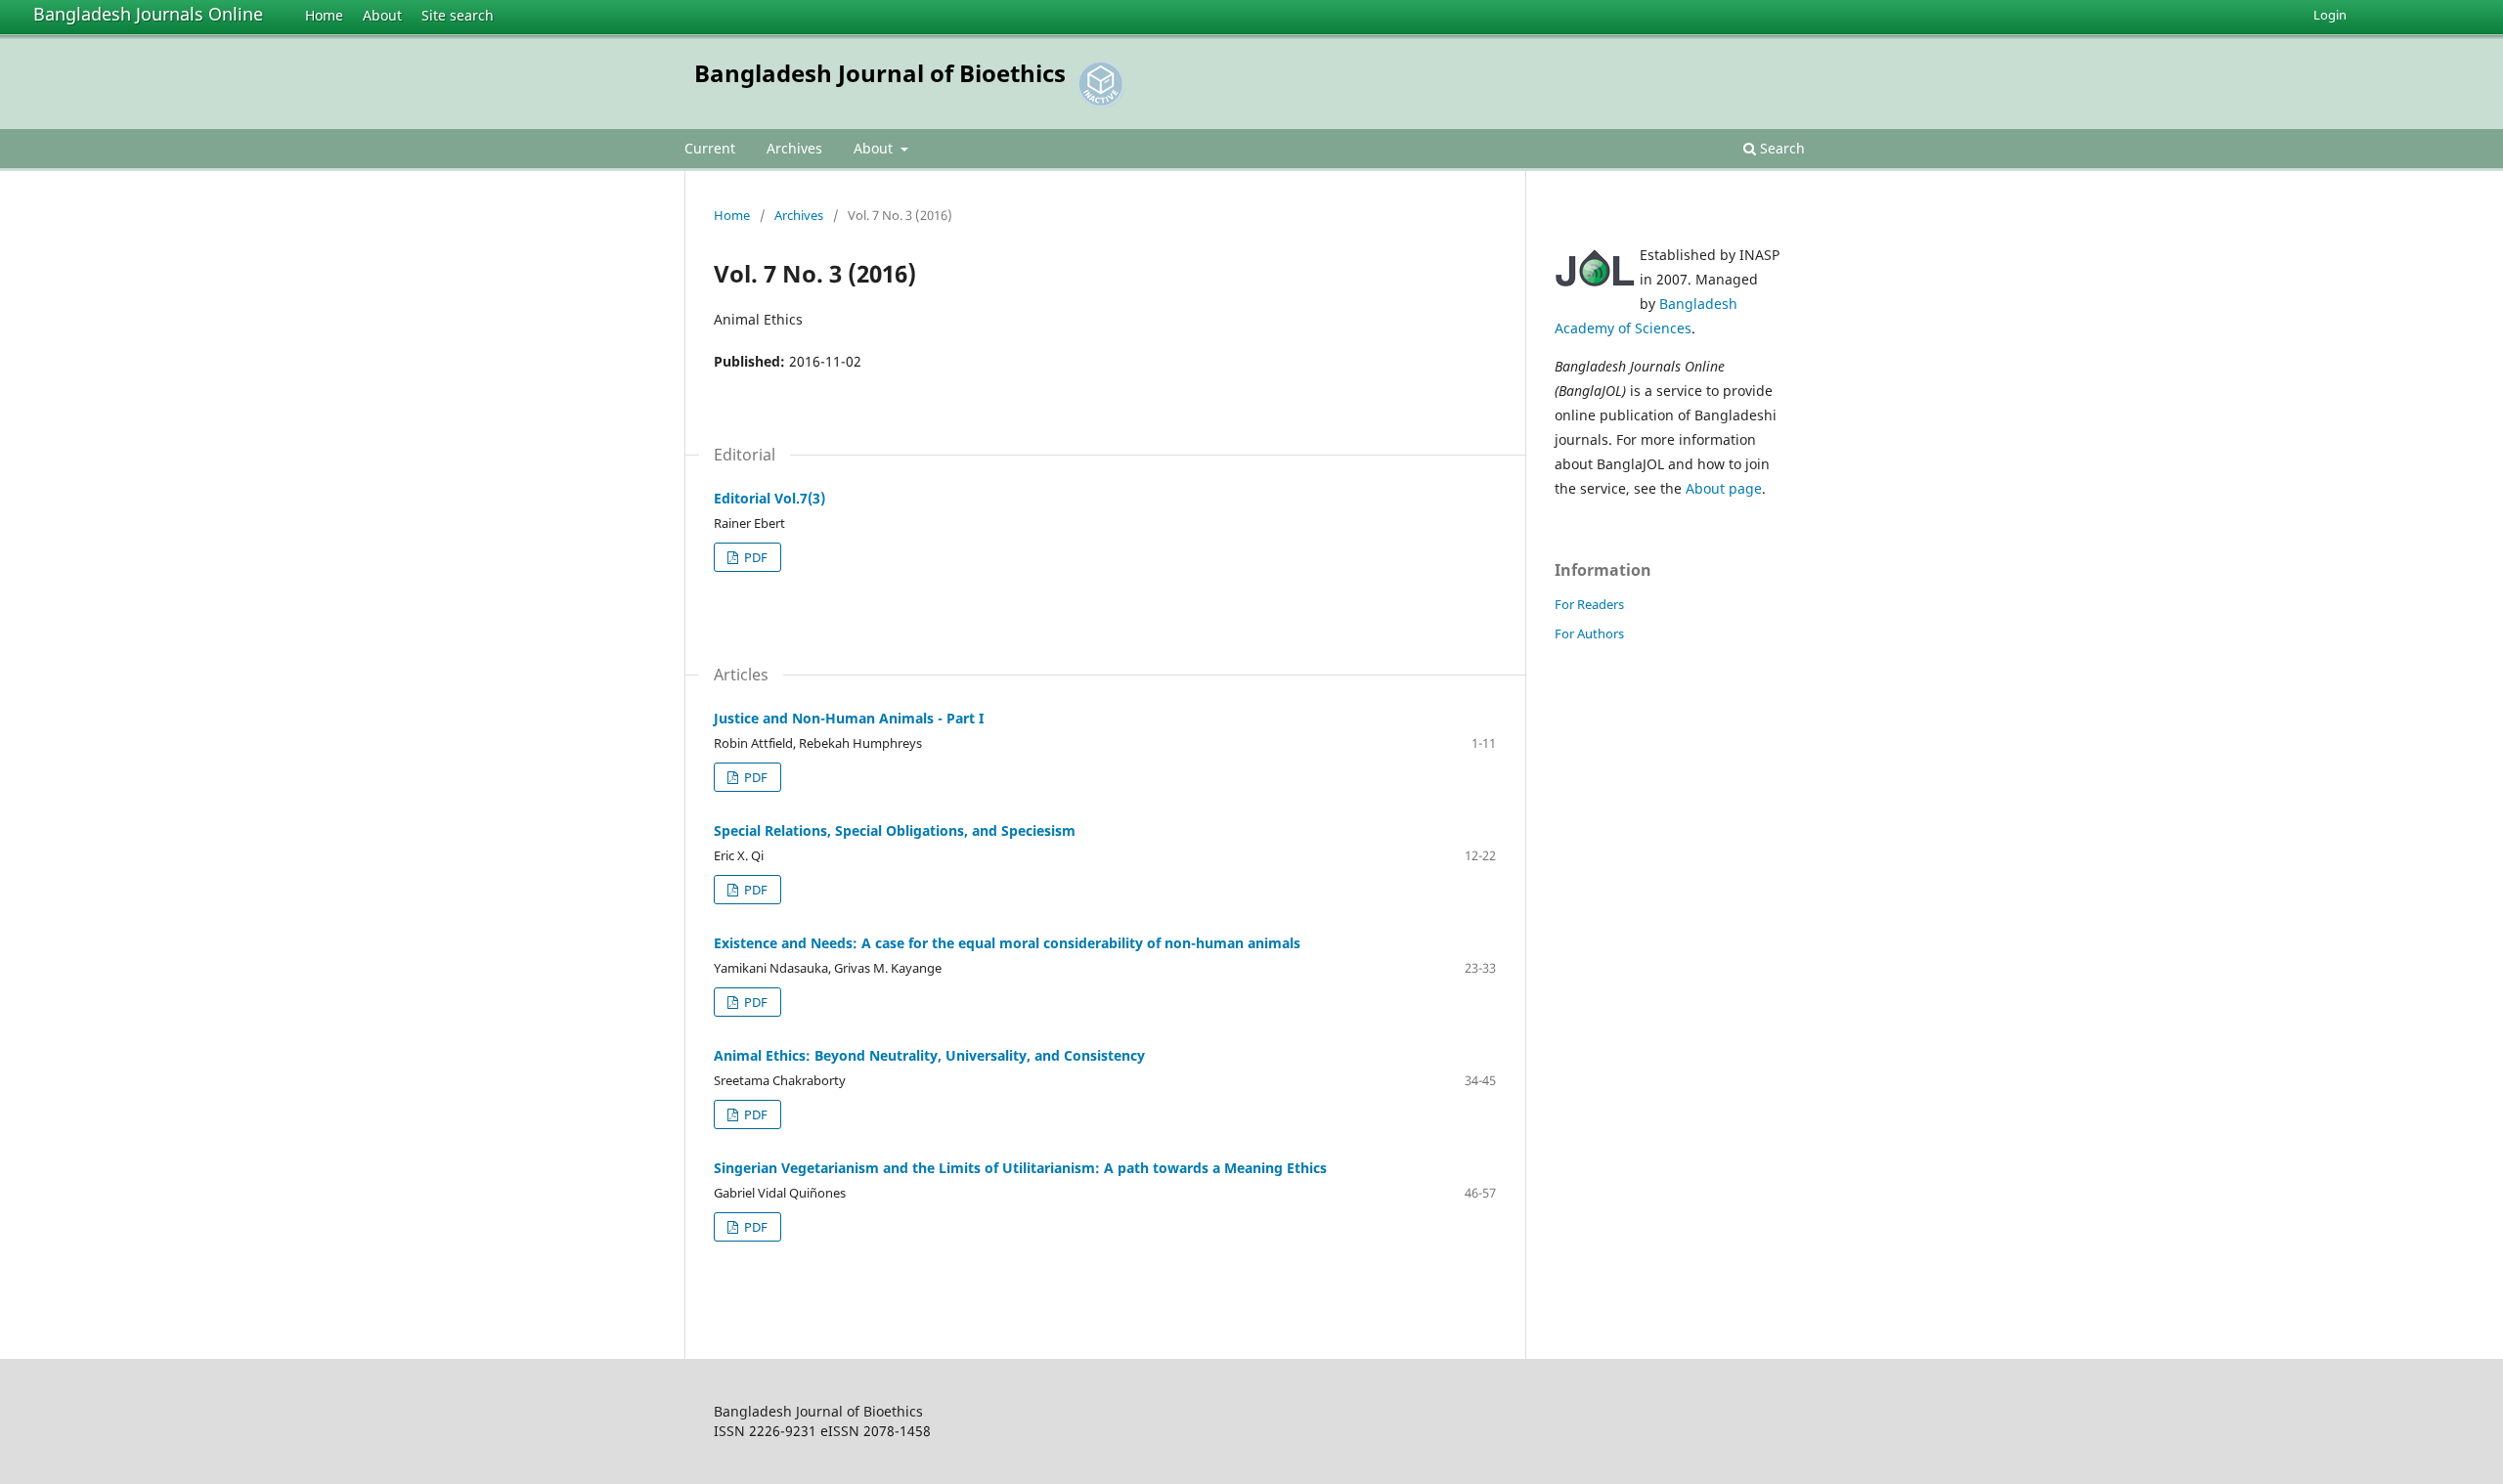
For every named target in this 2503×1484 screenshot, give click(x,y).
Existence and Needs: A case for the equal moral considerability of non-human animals (1007, 943)
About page (1724, 488)
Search (1780, 148)
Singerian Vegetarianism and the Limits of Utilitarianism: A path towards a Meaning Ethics (1020, 1168)
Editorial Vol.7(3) (769, 498)
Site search (458, 15)
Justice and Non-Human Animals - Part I (849, 718)
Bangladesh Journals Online (148, 14)
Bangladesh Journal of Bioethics (880, 73)
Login (2330, 15)
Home (324, 15)
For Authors (1589, 633)
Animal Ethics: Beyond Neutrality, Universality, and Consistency (929, 1055)
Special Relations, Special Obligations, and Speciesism (895, 830)
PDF (754, 557)
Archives (794, 148)
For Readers (1589, 604)
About (382, 15)
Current (710, 148)
